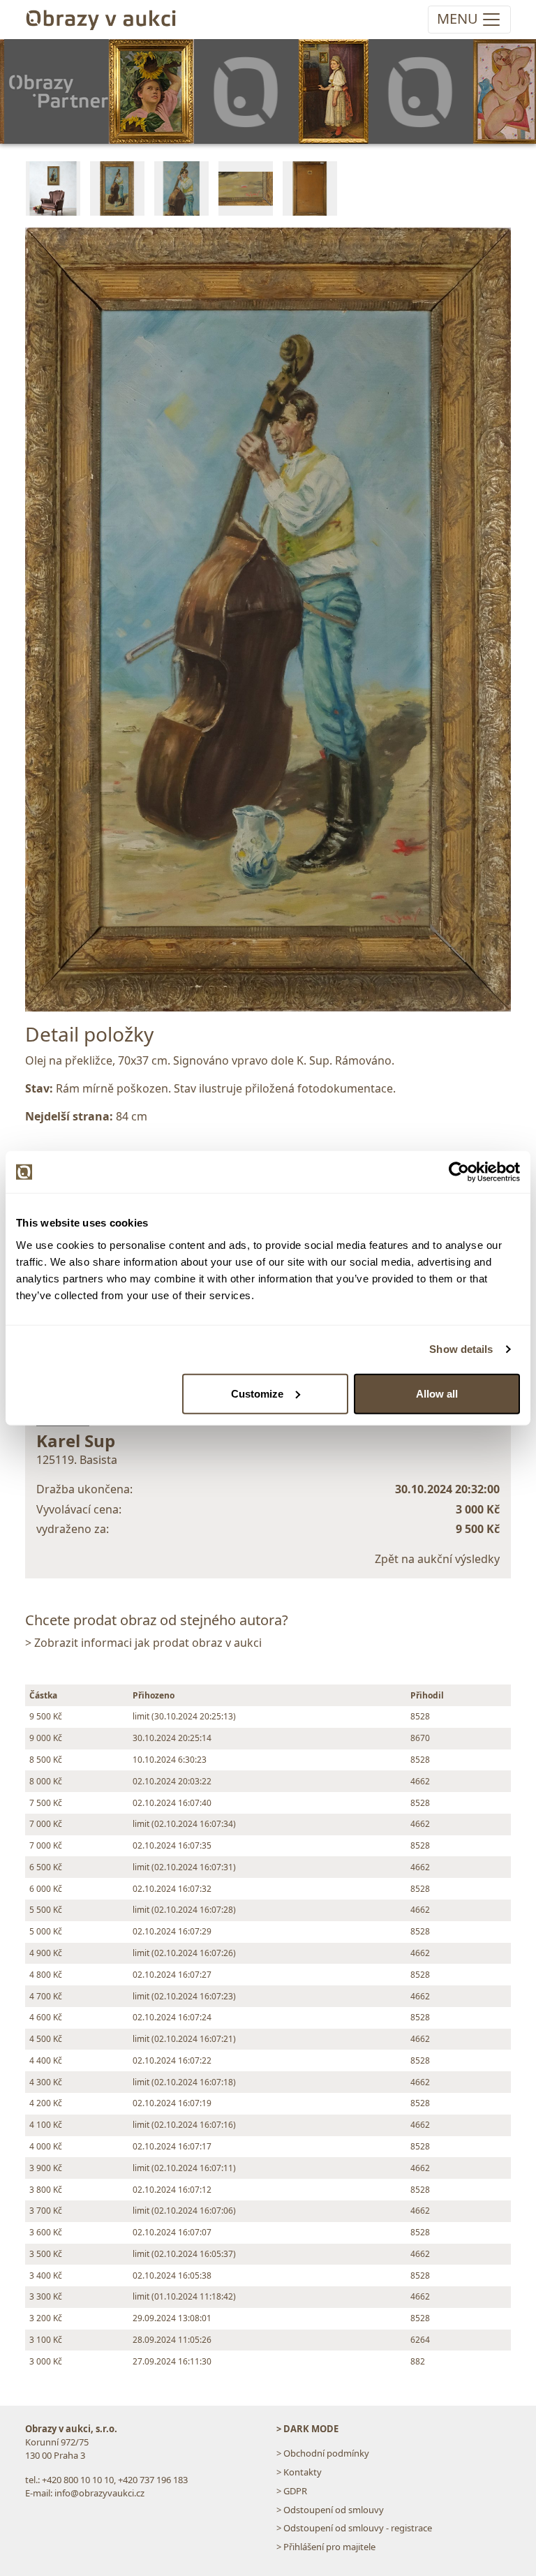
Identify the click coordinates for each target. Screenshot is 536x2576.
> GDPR (292, 2491)
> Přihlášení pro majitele (326, 2547)
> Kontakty (299, 2472)
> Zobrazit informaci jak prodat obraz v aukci (143, 1643)
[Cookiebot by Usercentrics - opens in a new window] (459, 1172)
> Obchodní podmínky (323, 2453)
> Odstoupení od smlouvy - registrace (354, 2528)
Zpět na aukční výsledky (437, 1559)
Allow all (437, 1393)
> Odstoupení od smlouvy (330, 2510)
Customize (257, 1393)
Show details (461, 1349)
